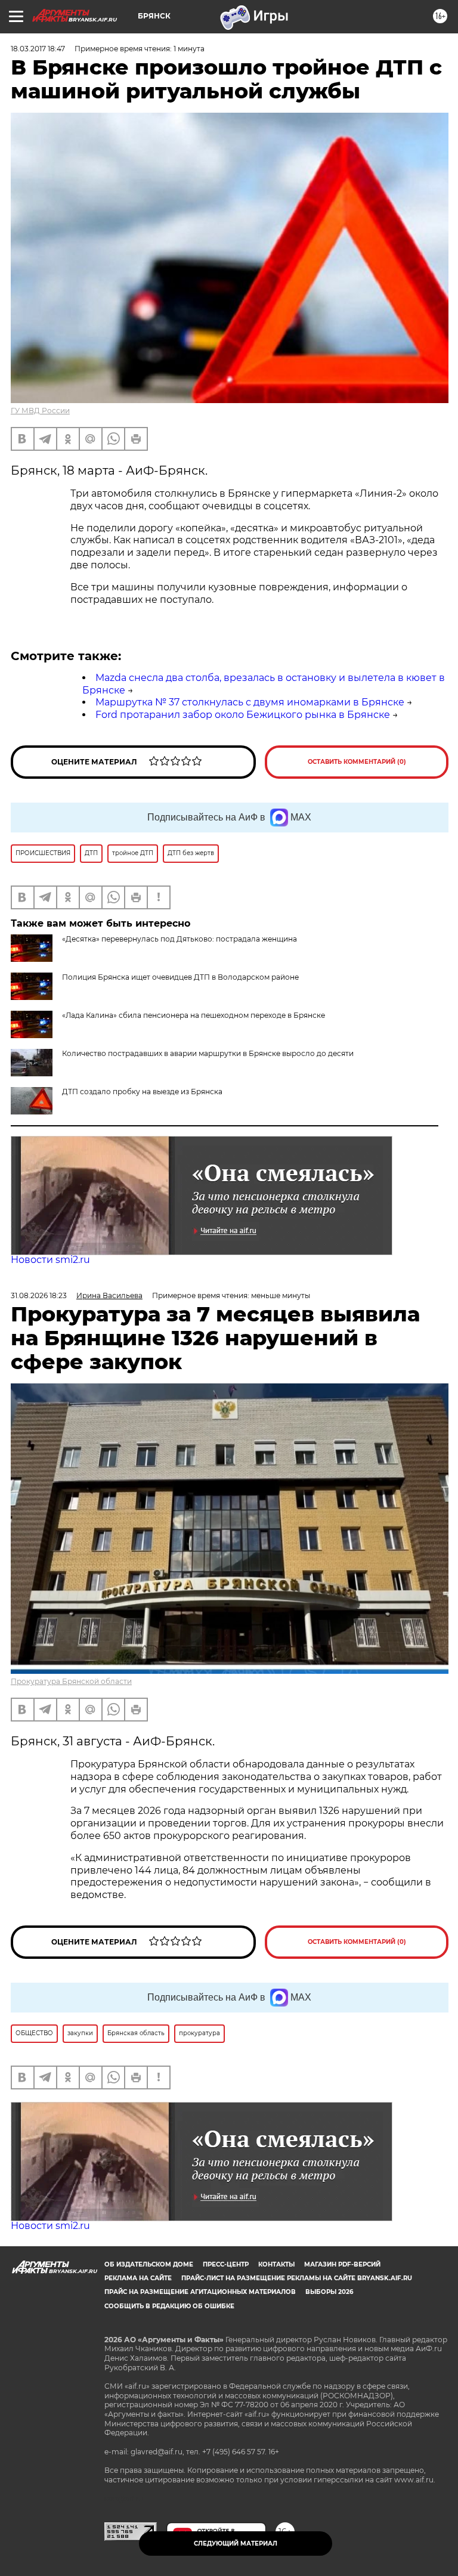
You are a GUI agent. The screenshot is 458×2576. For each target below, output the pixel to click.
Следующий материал (236, 2544)
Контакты (276, 2264)
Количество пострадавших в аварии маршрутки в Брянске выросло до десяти (208, 1053)
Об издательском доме (149, 2264)
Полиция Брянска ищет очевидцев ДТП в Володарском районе (180, 977)
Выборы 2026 (329, 2292)
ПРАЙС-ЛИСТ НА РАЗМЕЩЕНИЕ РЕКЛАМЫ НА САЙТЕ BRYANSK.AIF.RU (297, 2278)
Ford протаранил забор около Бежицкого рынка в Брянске (243, 715)
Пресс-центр (226, 2264)
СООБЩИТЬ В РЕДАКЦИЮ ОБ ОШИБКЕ (169, 2306)
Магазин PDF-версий (342, 2264)
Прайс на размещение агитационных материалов (200, 2292)
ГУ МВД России (40, 411)
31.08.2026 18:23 (39, 1295)
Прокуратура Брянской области (71, 1681)
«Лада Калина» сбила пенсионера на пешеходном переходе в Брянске (194, 1015)
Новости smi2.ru (50, 1260)
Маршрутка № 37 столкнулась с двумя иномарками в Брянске (250, 702)
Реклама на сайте (138, 2278)
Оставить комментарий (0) (357, 762)
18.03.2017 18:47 (38, 49)
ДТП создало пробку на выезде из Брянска (142, 1092)
